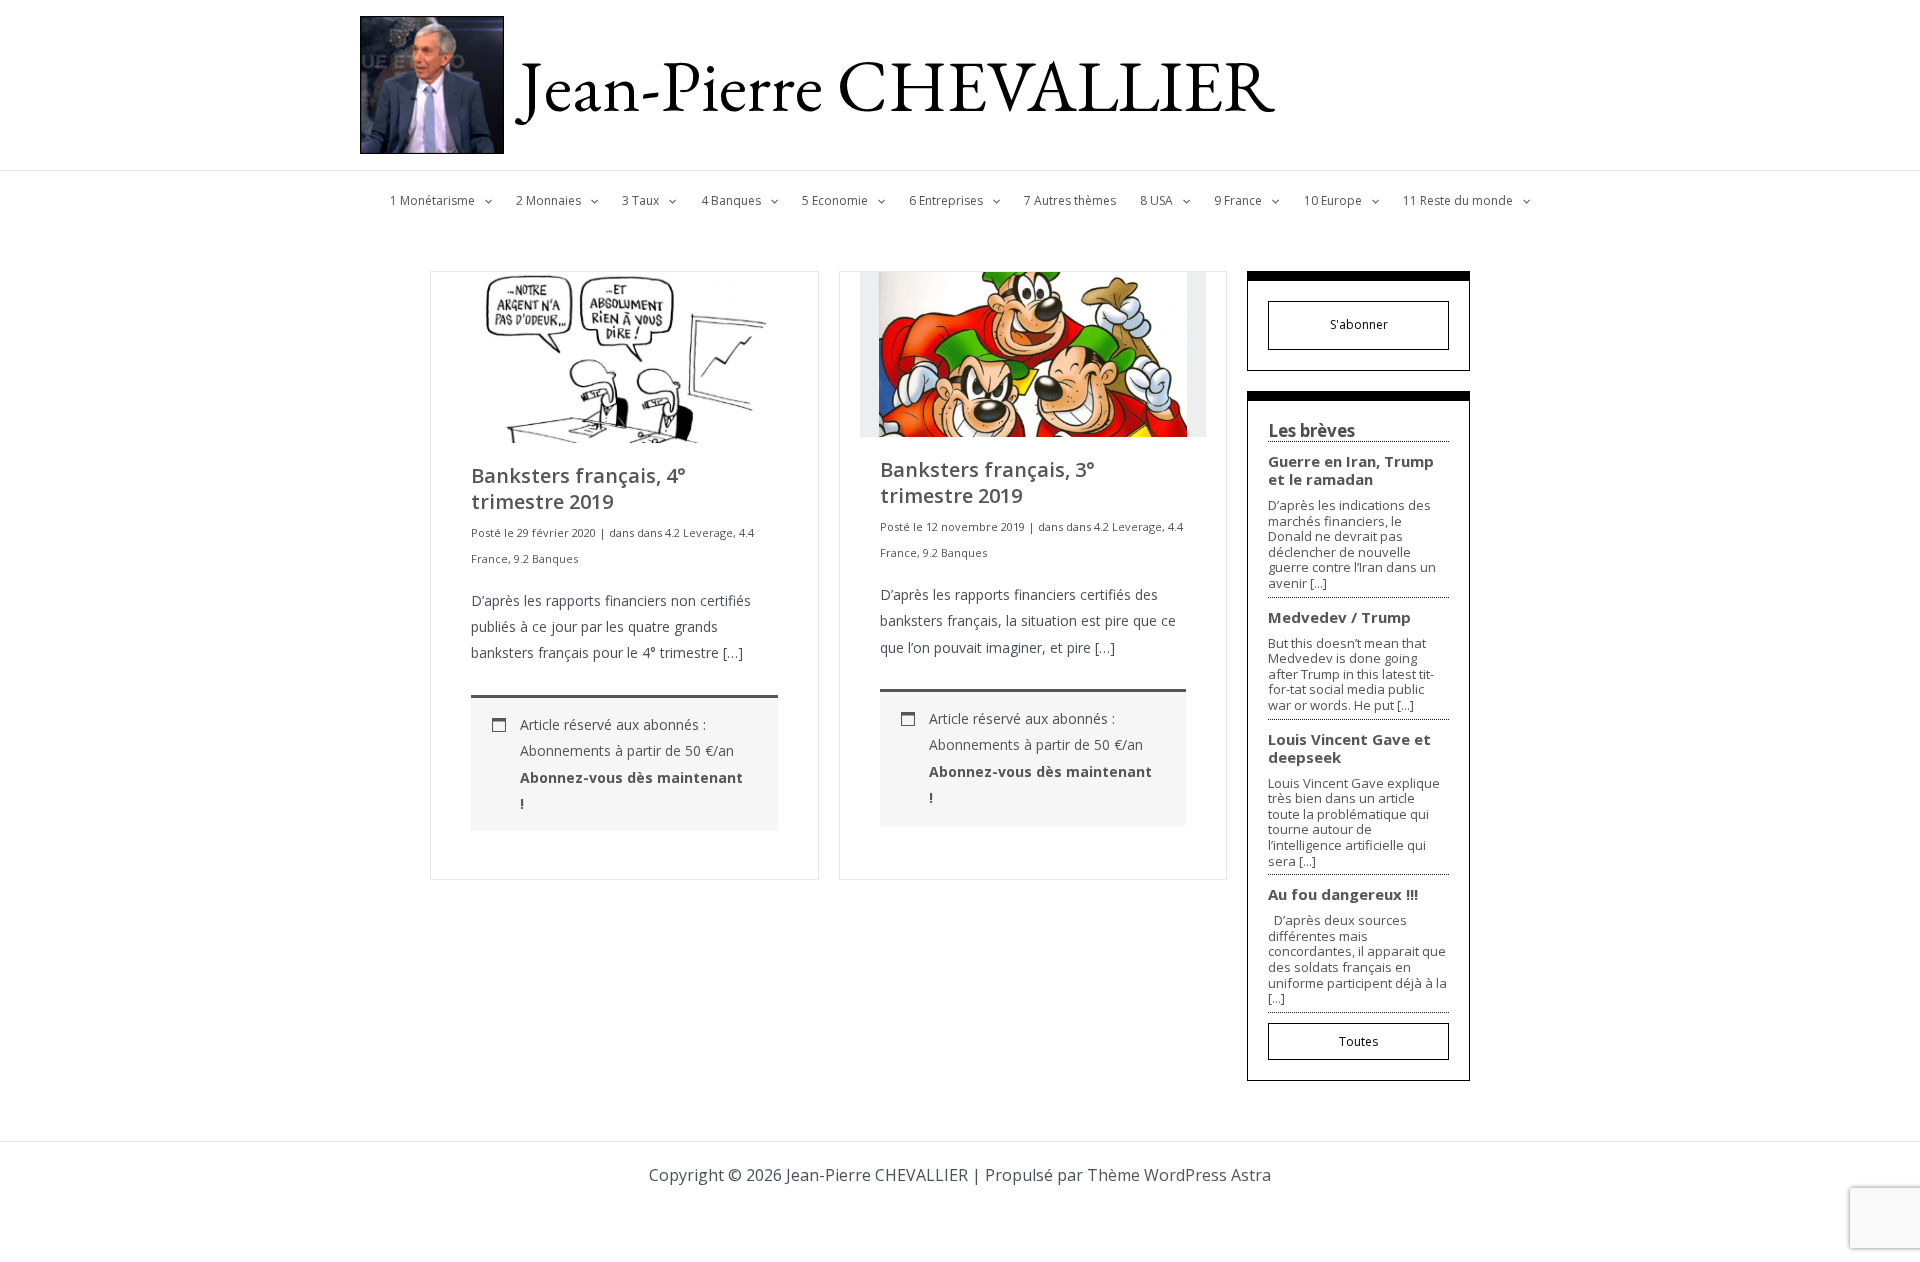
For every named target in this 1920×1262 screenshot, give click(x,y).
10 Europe (1333, 200)
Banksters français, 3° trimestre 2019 (987, 482)
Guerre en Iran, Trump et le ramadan (1351, 470)
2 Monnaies (548, 200)
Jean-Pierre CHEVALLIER (897, 85)
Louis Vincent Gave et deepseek (1349, 748)
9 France (1238, 200)
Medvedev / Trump (1339, 617)
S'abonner (1359, 324)
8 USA (1156, 200)
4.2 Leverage (699, 532)
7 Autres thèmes (1070, 200)
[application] (483, 201)
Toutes (1358, 1041)
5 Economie (835, 200)
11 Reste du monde (1458, 200)
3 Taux (640, 200)
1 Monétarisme (432, 200)
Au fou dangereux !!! (1343, 894)
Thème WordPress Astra (1179, 1175)
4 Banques (731, 200)
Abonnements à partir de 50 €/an (631, 777)
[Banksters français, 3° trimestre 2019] (1033, 352)
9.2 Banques (546, 558)
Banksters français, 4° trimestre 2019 (578, 488)
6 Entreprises (946, 200)
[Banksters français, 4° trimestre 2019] (624, 355)
